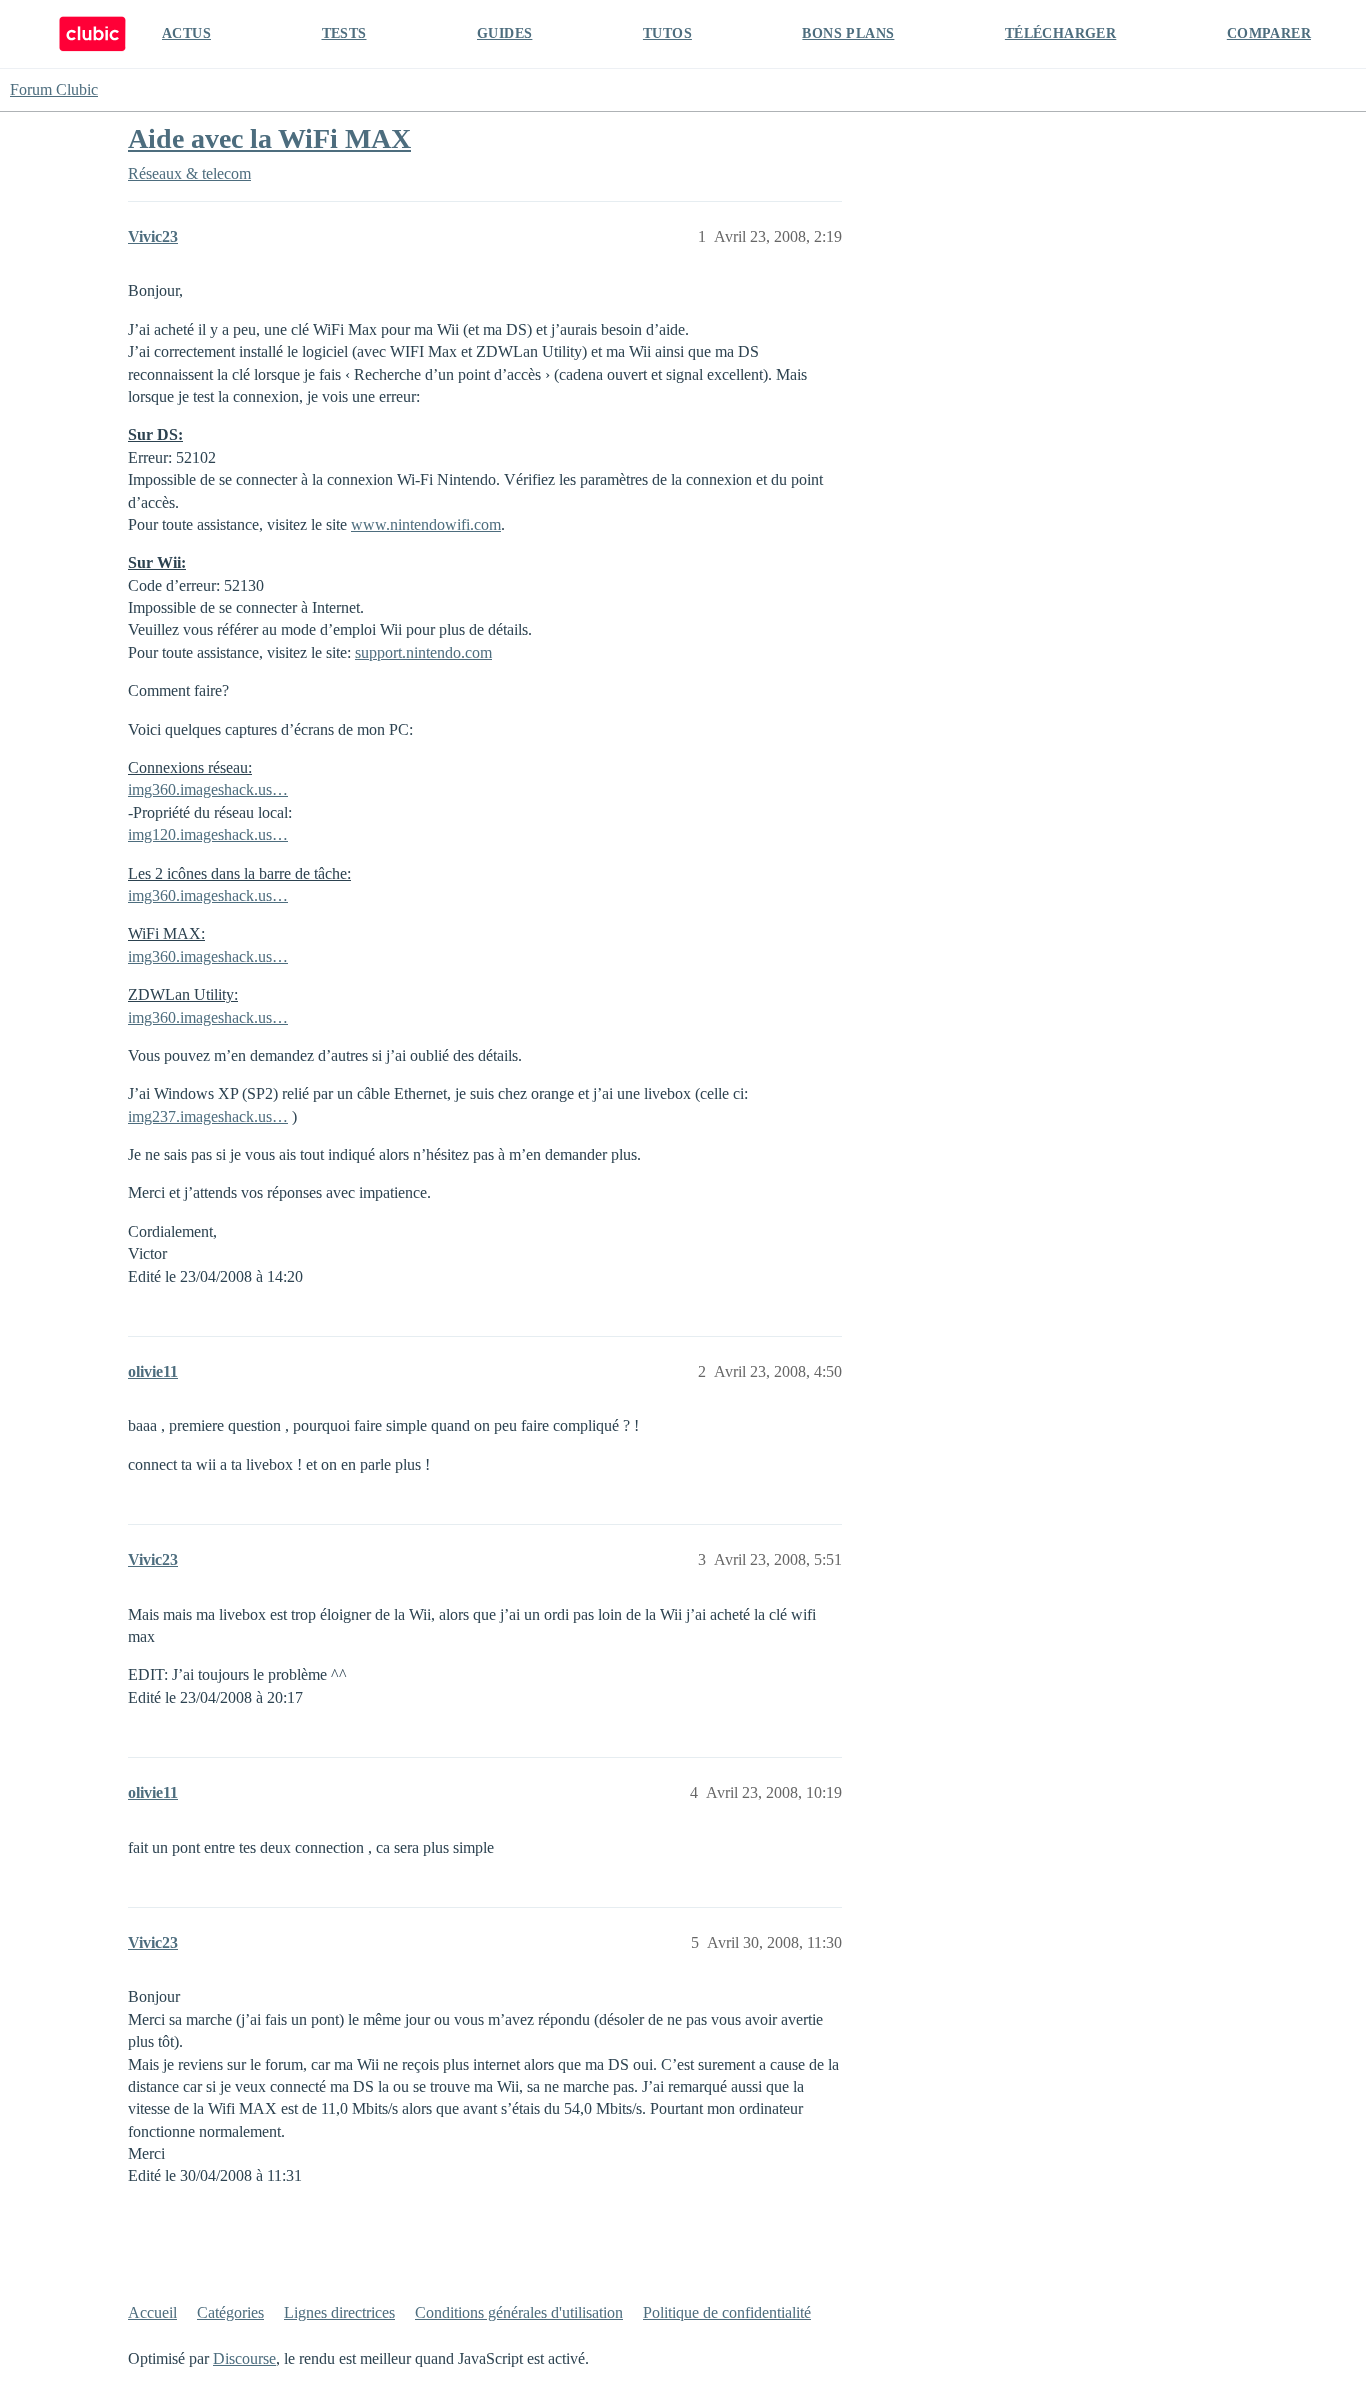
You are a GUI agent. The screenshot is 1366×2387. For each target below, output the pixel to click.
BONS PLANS (848, 33)
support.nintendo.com (423, 652)
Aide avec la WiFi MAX (269, 138)
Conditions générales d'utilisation (519, 2312)
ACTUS (186, 33)
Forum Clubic (54, 89)
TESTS (344, 33)
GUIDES (504, 33)
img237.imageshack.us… (208, 1116)
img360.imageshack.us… (208, 789)
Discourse (244, 2358)
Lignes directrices (339, 2312)
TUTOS (667, 33)
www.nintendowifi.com (426, 524)
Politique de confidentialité (727, 2312)
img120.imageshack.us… (208, 834)
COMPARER (1269, 33)
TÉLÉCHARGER (1060, 33)
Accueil (152, 2312)
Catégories (230, 2312)
